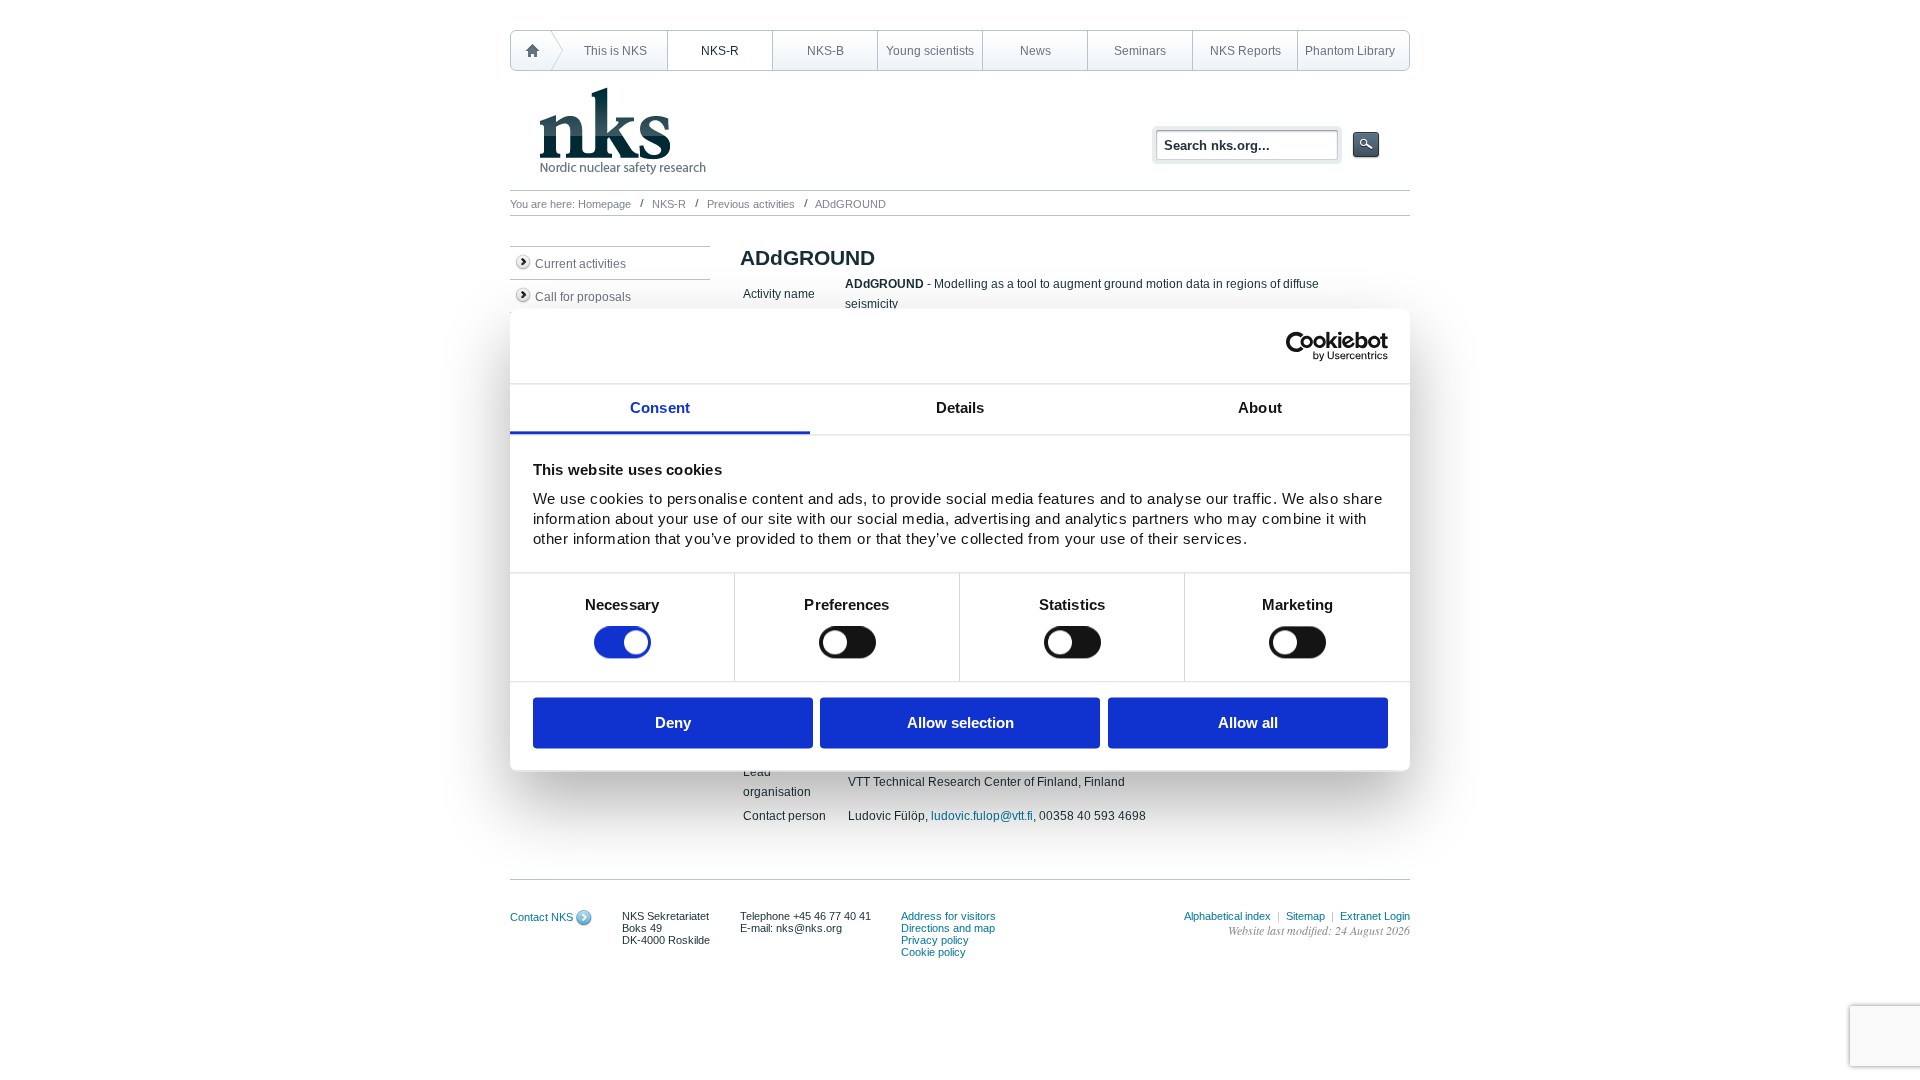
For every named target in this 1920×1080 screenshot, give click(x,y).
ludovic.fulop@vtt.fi (982, 816)
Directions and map (948, 928)
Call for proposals (583, 297)
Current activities (580, 264)
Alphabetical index (1227, 916)
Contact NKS (541, 917)
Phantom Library (1350, 51)
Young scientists (930, 51)
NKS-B (825, 51)
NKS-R (720, 51)
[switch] (847, 643)
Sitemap (1305, 916)
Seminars (1140, 51)
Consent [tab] (660, 407)
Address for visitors (948, 916)
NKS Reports (1245, 51)
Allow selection (960, 722)
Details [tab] (960, 407)
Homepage (604, 204)
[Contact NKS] (584, 917)
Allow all (1248, 722)
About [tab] (1260, 407)
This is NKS (615, 51)
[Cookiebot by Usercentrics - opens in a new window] (1300, 346)
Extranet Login (1375, 916)
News (1035, 51)
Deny (673, 722)
